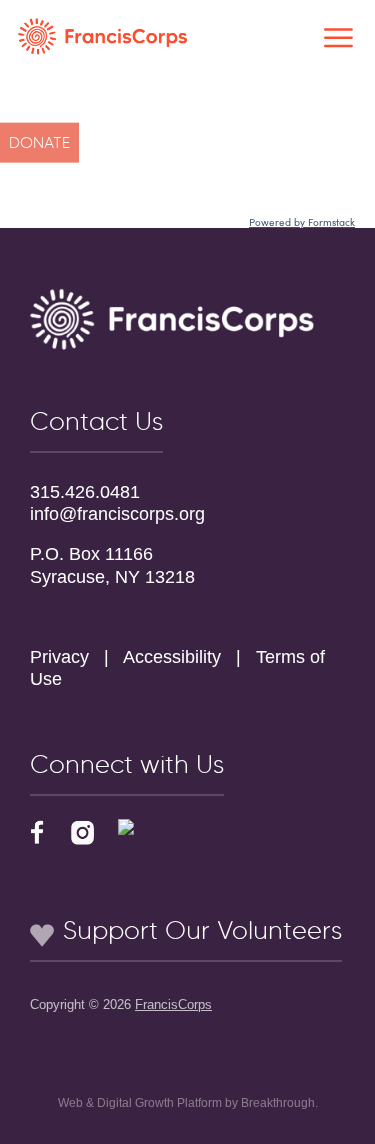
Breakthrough (278, 1103)
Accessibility (172, 657)
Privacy (59, 657)
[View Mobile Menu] (338, 42)
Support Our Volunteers (199, 930)
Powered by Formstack (302, 222)
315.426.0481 (85, 492)
